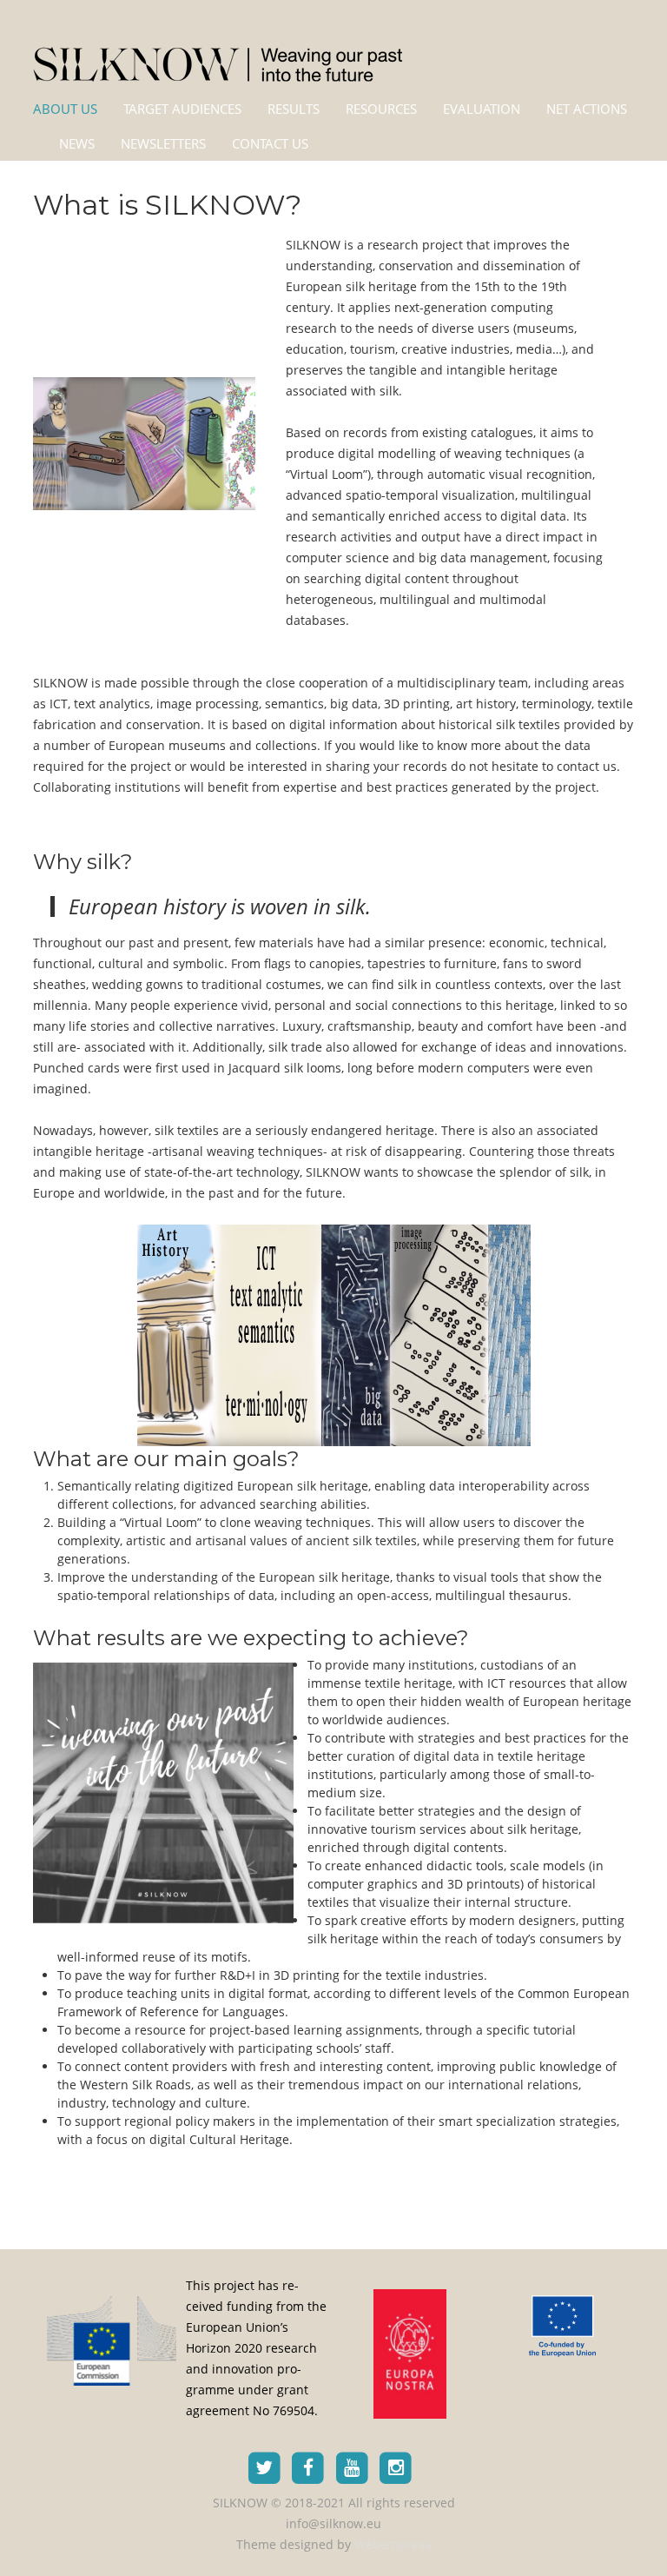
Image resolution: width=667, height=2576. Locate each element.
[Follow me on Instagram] (396, 2466)
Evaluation (482, 109)
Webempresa (393, 2544)
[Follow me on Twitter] (264, 2466)
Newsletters (163, 143)
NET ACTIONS (587, 109)
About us (65, 109)
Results (294, 109)
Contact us (270, 143)
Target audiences (182, 109)
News (77, 143)
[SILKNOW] (218, 54)
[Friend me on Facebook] (308, 2466)
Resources (381, 109)
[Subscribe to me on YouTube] (352, 2466)
